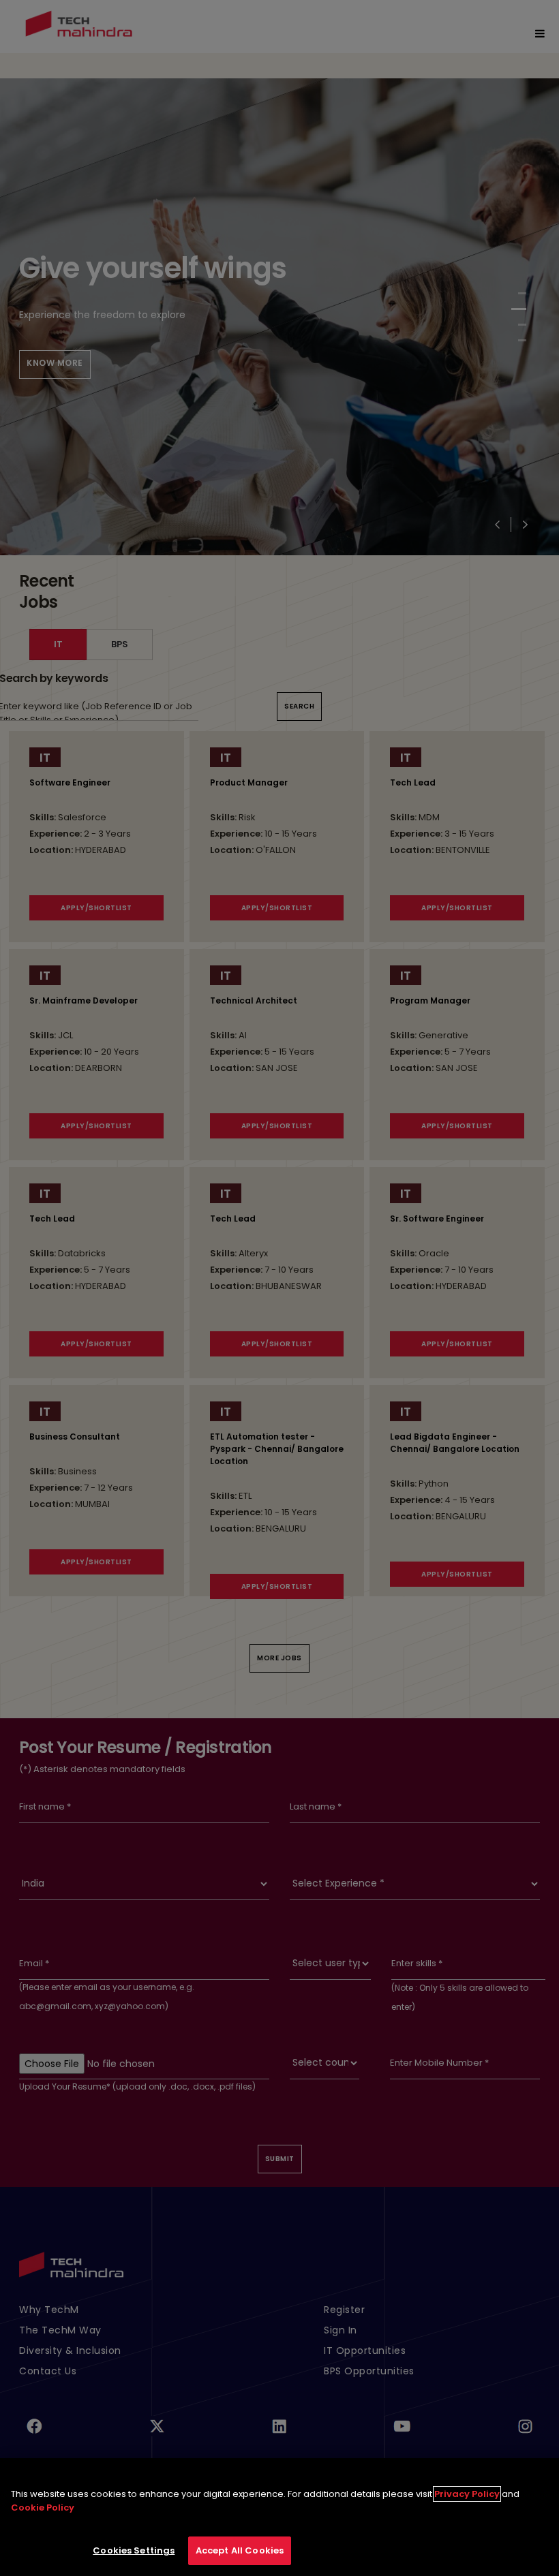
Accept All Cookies (240, 2550)
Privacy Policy (467, 2494)
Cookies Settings (134, 2550)
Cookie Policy (43, 2508)
